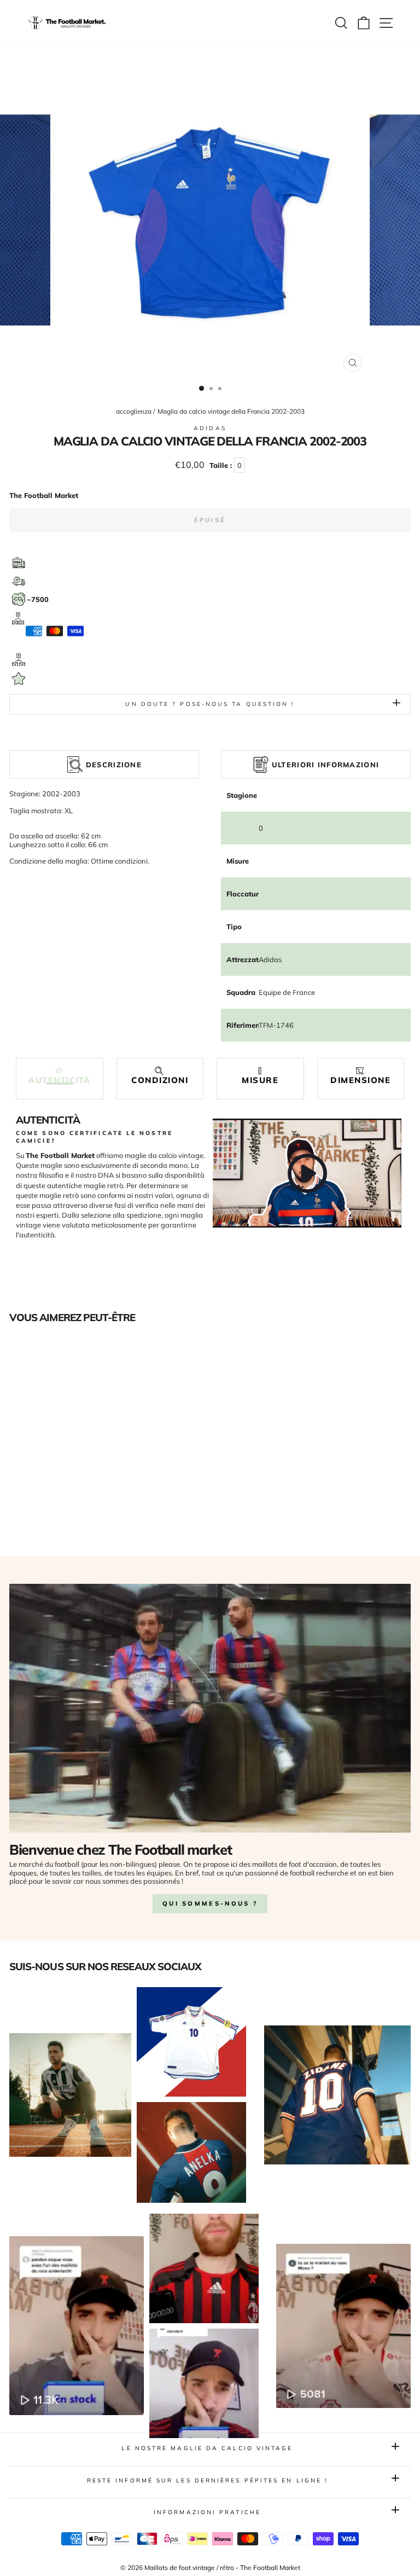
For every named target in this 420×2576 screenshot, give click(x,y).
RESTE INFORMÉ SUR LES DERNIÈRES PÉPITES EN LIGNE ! (208, 2481)
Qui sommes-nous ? (210, 1903)
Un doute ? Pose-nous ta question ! (210, 704)
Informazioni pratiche (207, 2512)
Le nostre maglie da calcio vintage (207, 2448)
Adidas (210, 428)
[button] (60, 1076)
